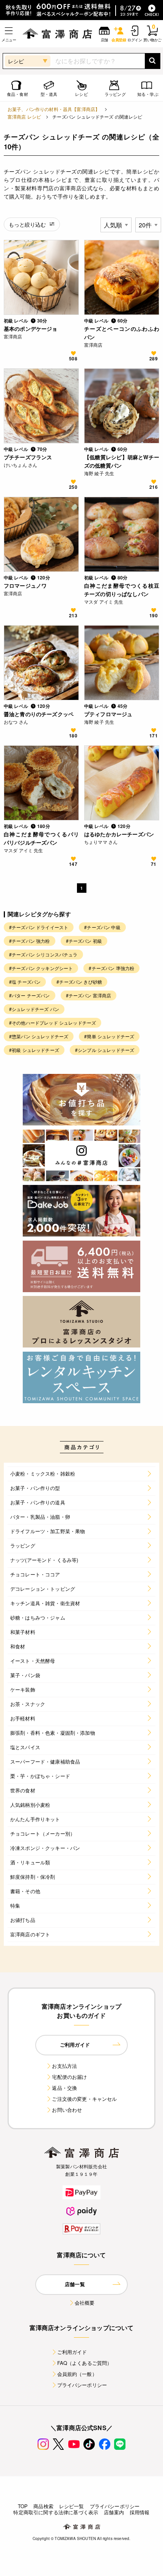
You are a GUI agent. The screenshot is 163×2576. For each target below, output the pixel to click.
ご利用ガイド (72, 2352)
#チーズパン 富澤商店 (89, 995)
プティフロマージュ (108, 714)
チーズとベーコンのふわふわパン (122, 333)
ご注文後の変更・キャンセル (84, 2099)
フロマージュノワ (25, 585)
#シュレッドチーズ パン (34, 1009)
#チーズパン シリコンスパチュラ (43, 954)
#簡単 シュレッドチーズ (109, 1036)
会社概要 (85, 2303)
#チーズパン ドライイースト (39, 927)
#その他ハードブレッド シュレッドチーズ (53, 1023)
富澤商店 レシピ (24, 117)
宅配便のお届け (69, 2077)
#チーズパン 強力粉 (30, 941)
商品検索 (43, 2506)
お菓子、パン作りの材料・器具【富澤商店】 (54, 109)
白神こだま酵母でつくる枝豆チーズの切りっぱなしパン (122, 590)
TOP (23, 2506)
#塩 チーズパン (25, 982)
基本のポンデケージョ (31, 329)
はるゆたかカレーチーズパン (119, 834)
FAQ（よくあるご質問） (85, 2363)
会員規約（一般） (77, 2374)
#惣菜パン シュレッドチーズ (39, 1036)
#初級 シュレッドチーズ (34, 1050)
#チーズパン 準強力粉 (111, 968)
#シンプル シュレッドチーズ (105, 1050)
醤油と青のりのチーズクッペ (39, 714)
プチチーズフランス (28, 457)
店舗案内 (114, 2512)
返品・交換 (64, 2088)
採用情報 (140, 2512)
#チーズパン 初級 (84, 941)
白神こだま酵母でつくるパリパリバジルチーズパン (41, 838)
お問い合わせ (67, 2110)
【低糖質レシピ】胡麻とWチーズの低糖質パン (122, 461)
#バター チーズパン (30, 995)
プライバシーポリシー (82, 2385)
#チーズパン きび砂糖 (79, 982)
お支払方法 (64, 2066)
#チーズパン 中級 (102, 927)
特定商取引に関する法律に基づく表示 (56, 2512)
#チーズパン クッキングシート (41, 968)
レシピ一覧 (72, 2506)
